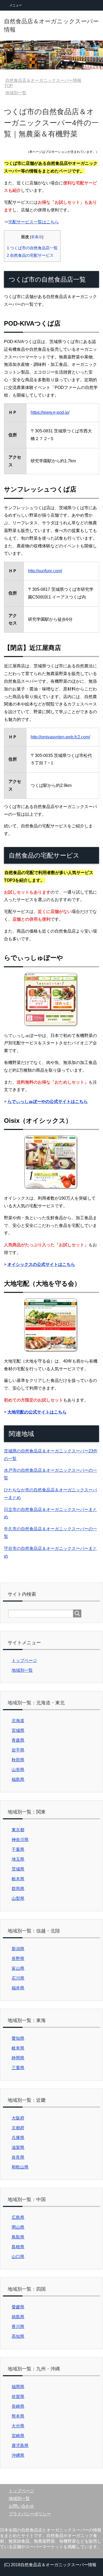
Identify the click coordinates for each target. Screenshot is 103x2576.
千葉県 (18, 1849)
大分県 (18, 2426)
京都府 (18, 2128)
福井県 (18, 1988)
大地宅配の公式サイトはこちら (37, 1412)
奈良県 (18, 2157)
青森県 (18, 1740)
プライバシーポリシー (30, 2514)
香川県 (18, 2327)
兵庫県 (18, 2138)
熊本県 (18, 2416)
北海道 (18, 1721)
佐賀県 (18, 2397)
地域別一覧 (22, 1670)
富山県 (18, 1968)
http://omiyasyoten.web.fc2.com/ (60, 737)
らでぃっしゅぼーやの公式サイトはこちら (48, 1101)
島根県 (18, 2247)
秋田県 (18, 1760)
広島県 (18, 2217)
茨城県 (18, 1869)
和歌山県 (20, 2167)
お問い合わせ (21, 2506)
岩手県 (18, 1750)
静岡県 (18, 2058)
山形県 (18, 1770)
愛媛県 (18, 2307)
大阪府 (18, 2118)
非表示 (37, 237)
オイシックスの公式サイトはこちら (41, 1264)
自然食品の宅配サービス (30, 255)
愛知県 (18, 2038)
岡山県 (18, 2227)
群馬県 (18, 1889)
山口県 (18, 2257)
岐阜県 (18, 2048)
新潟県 (18, 1949)
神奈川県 (20, 1840)
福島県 (18, 1779)
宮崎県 (18, 2436)
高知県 (18, 2336)
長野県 (18, 1959)
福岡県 (18, 2387)
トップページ (24, 1661)
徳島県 (18, 2317)
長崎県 (18, 2406)
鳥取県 (18, 2237)
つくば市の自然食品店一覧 (32, 248)
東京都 (18, 1830)
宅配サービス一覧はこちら (34, 222)
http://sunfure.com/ (45, 571)
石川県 (18, 1978)
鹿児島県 (20, 2446)
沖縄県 (18, 2455)
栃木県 (18, 1879)
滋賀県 (18, 2147)
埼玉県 (18, 1859)
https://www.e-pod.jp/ (50, 412)
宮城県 (18, 1730)
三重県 (18, 2068)
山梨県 (18, 1898)
